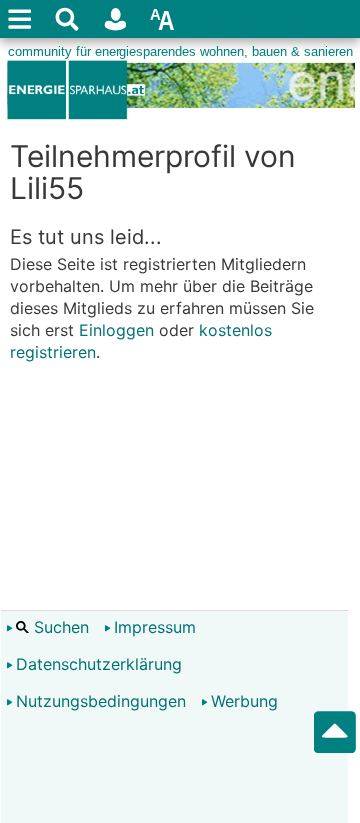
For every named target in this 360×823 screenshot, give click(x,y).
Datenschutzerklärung (99, 664)
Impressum (155, 627)
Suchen (59, 627)
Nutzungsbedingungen (101, 701)
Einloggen (116, 330)
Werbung (244, 701)
